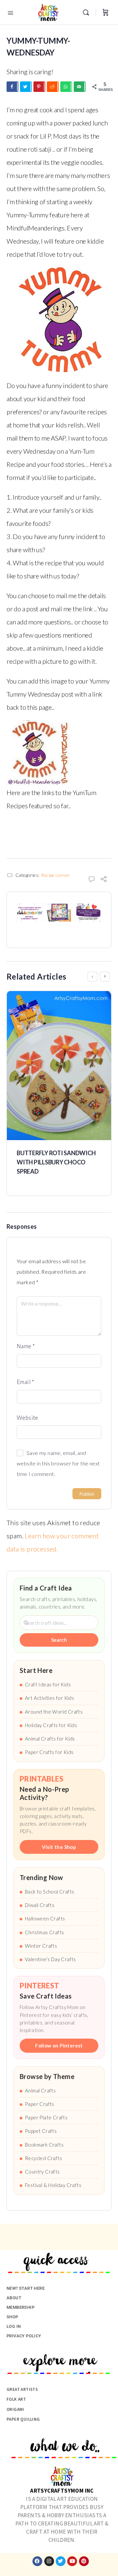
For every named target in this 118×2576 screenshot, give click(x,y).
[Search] (88, 12)
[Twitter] (61, 2561)
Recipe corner (55, 875)
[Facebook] (37, 2561)
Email (26, 1382)
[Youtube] (72, 2561)
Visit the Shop (59, 1847)
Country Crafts (42, 2172)
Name (26, 1346)
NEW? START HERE (26, 2288)
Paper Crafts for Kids (49, 1752)
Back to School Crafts (49, 1892)
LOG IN (14, 2326)
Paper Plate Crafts (46, 2117)
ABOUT (14, 2298)
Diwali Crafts (40, 1905)
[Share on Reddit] (53, 87)
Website (28, 1418)
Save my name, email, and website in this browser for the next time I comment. (58, 1463)
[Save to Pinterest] (39, 87)
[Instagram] (49, 2561)
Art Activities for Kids (49, 1698)
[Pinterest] (84, 2561)
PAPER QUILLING (23, 2419)
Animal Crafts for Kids (50, 1739)
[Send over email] (80, 87)
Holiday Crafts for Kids (51, 1725)
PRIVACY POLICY (24, 2336)
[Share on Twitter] (26, 87)
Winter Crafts (41, 1946)
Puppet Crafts (41, 2131)
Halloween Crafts (45, 1918)
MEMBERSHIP (20, 2307)
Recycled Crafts (43, 2158)
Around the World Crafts (54, 1712)
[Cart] (106, 12)
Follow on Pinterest (59, 2046)
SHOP (12, 2317)
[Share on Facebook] (12, 87)
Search (59, 1640)
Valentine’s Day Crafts (50, 1959)
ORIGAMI (15, 2409)
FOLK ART (16, 2399)
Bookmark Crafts (44, 2145)
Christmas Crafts (44, 1932)
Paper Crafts (40, 2104)
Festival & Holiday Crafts (53, 2185)
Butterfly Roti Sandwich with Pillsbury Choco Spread (56, 1162)
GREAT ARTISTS (22, 2389)
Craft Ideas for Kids (48, 1684)
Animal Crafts (40, 2090)
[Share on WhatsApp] (66, 87)
